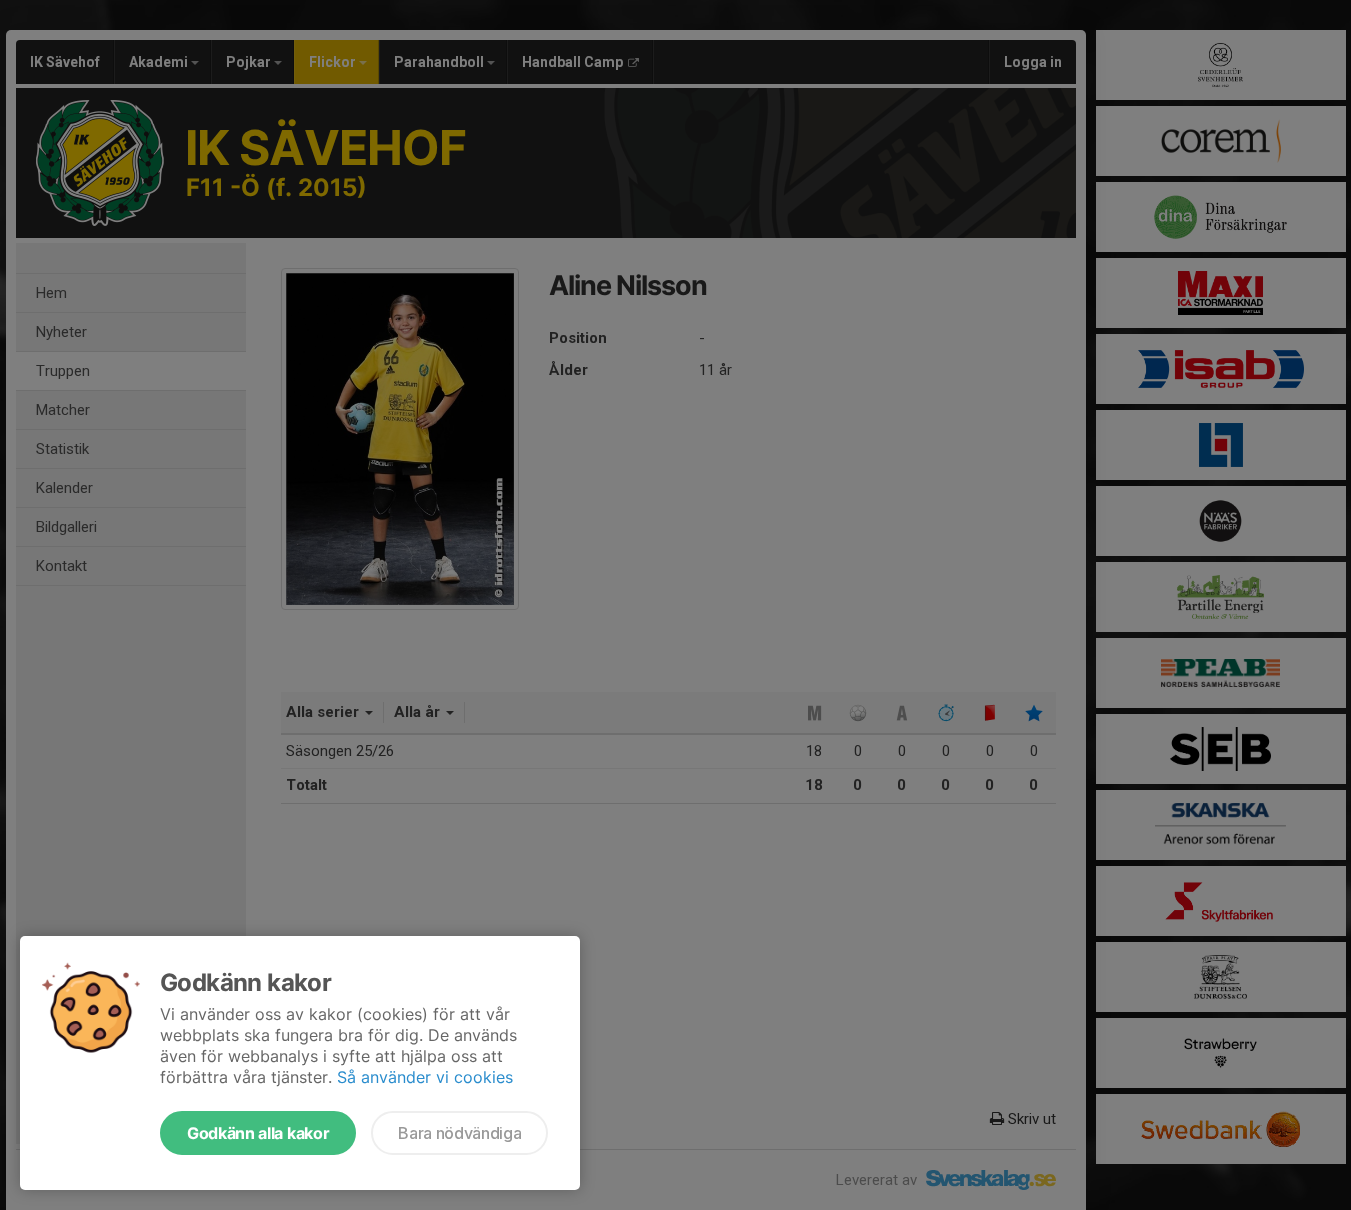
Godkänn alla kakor (258, 1133)
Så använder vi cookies (425, 1077)
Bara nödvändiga (459, 1133)
